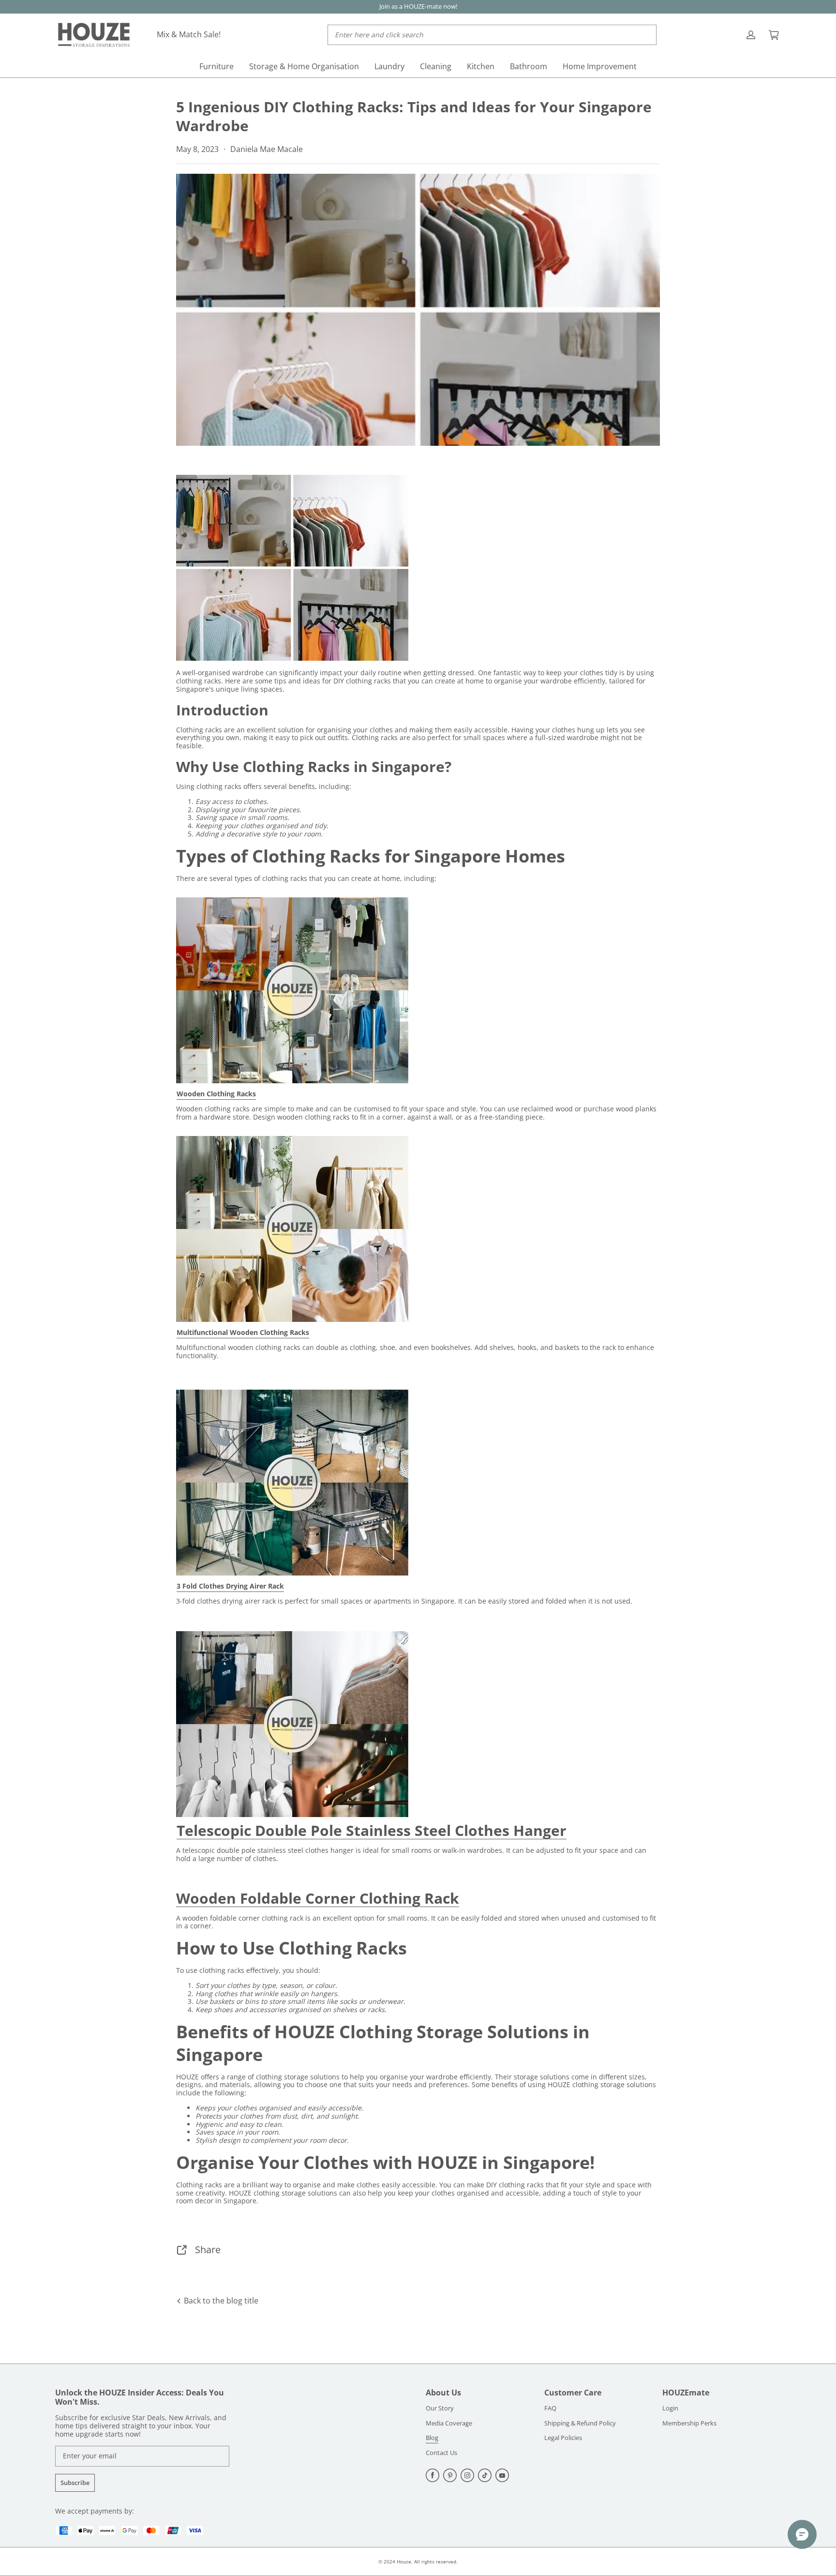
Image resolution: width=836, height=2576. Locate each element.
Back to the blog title (220, 2301)
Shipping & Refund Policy (580, 2424)
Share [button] (208, 2250)
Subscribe (75, 2483)
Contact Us (441, 2453)
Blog (432, 2438)
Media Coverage (449, 2424)
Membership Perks (689, 2424)
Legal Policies (563, 2438)
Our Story (440, 2409)
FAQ (550, 2409)
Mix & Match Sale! (189, 34)
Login (670, 2409)
